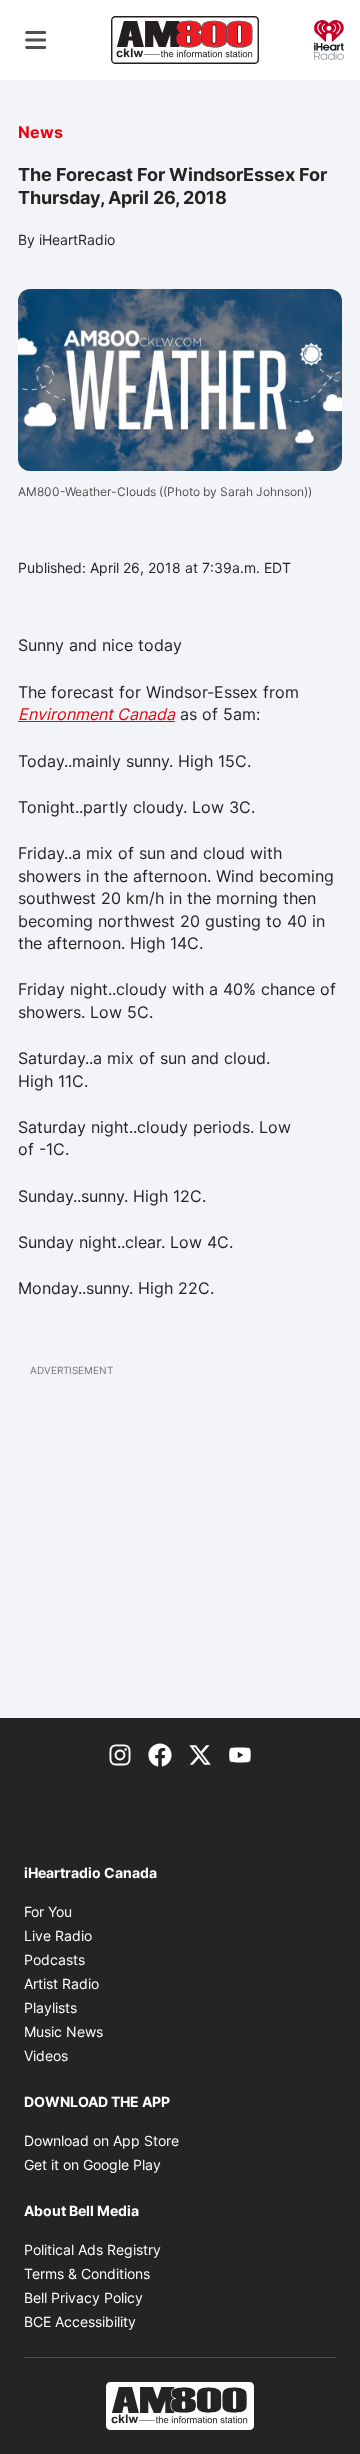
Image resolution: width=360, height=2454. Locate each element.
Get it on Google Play (92, 2164)
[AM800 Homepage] (185, 40)
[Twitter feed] (200, 1754)
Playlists (50, 2007)
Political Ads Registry (92, 2249)
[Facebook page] (160, 1754)
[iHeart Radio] (329, 38)
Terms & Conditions (87, 2273)
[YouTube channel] (240, 1754)
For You (48, 1911)
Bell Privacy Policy (83, 2297)
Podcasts (54, 1959)
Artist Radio (61, 1983)
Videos (46, 2055)
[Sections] (36, 40)
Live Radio (58, 1935)
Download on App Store (101, 2140)
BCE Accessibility (80, 2321)
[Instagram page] (120, 1754)
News (40, 132)
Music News (63, 2031)
